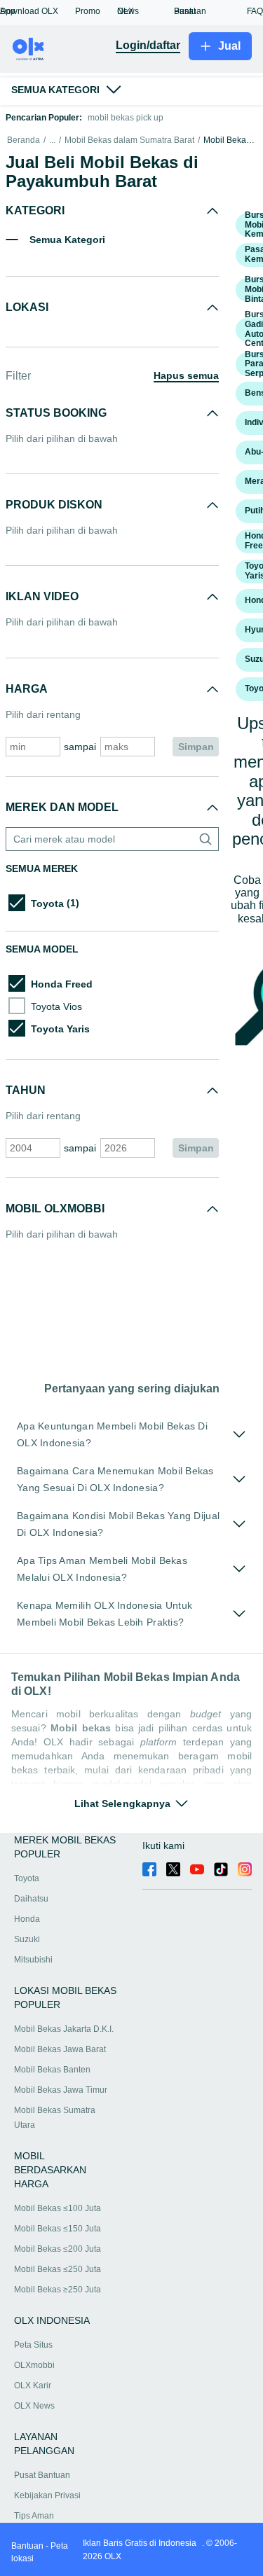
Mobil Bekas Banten (52, 2070)
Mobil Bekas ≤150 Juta (58, 2229)
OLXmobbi (34, 2365)
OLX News (34, 2406)
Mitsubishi (33, 1960)
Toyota (27, 1878)
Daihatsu (31, 1899)
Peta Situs (33, 2345)
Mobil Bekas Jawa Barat (60, 2049)
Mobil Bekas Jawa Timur (61, 2090)
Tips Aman (34, 2516)
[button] (38, 11)
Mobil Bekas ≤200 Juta (58, 2249)
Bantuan (27, 2546)
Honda (27, 1919)
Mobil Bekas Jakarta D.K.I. (64, 2029)
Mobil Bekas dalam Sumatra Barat (129, 140)
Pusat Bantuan (42, 2475)
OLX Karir (33, 2385)
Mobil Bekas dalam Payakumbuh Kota (230, 140)
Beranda (23, 140)
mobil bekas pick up (126, 118)
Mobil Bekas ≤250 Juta (58, 2269)
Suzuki (27, 1939)
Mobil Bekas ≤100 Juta (58, 2208)
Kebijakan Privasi (47, 2495)
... (52, 140)
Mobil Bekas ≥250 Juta (58, 2290)
